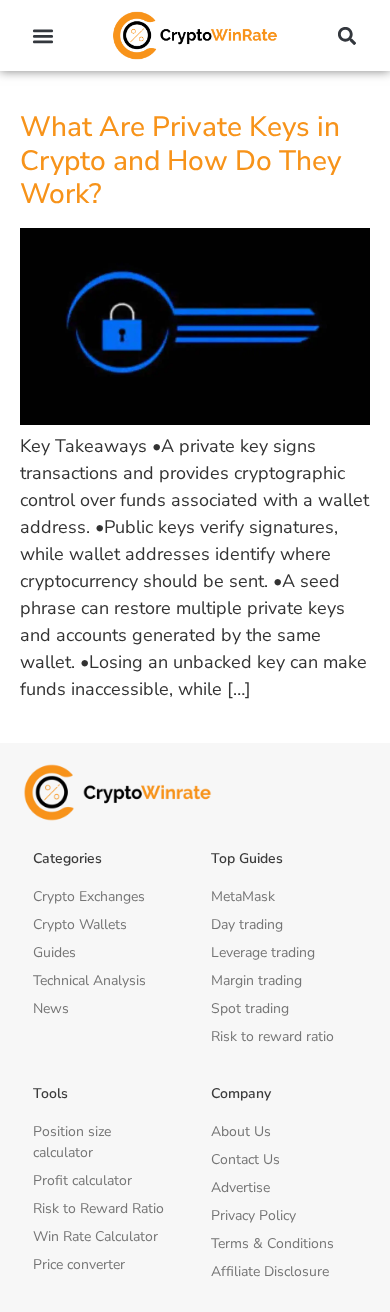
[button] (43, 35)
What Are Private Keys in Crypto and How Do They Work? (180, 160)
